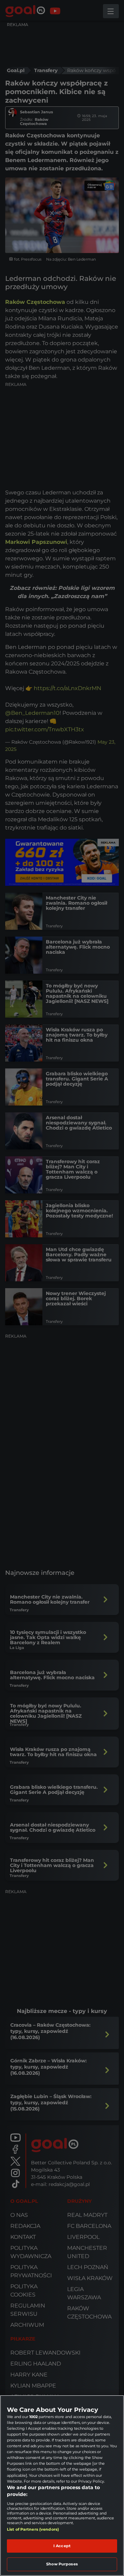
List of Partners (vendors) (33, 2529)
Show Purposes (62, 2564)
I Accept (62, 2546)
